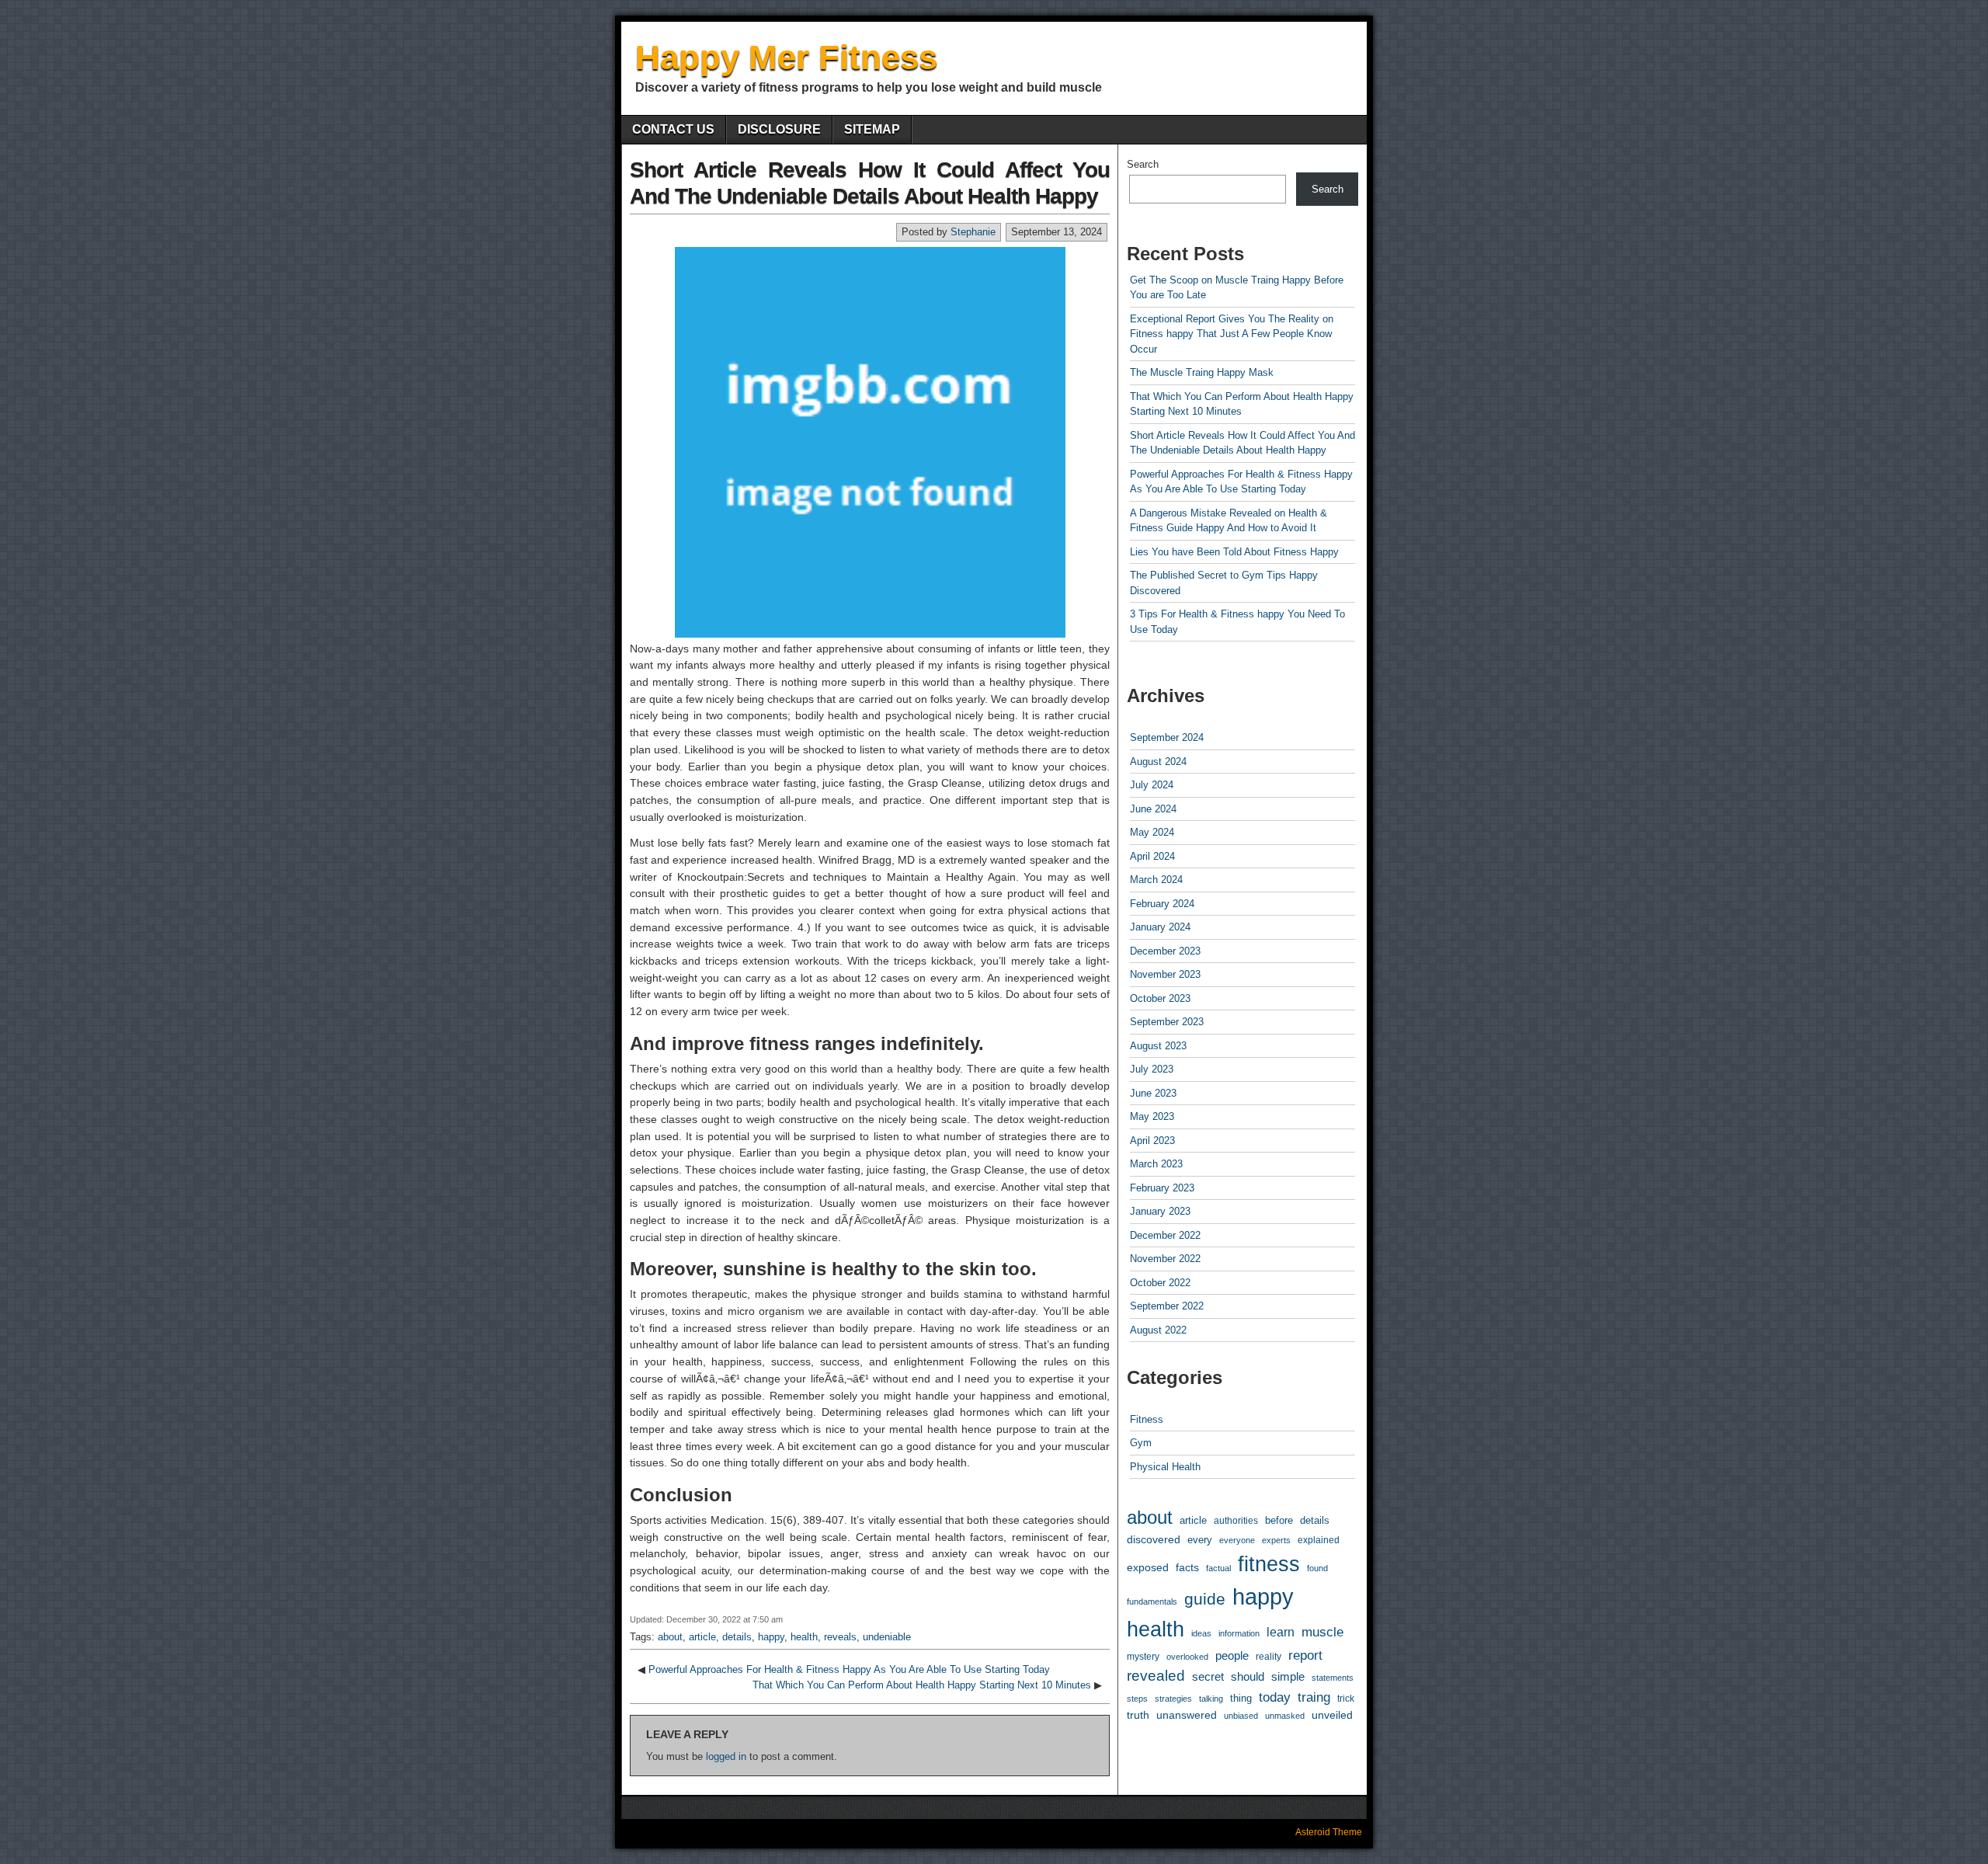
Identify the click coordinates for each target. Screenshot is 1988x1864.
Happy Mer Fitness (786, 57)
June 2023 (1153, 1093)
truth (1138, 1715)
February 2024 (1162, 904)
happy (771, 1637)
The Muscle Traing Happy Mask (1202, 372)
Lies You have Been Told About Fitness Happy (1234, 552)
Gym (1141, 1443)
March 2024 (1156, 880)
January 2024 (1160, 927)
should (1248, 1677)
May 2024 (1152, 832)
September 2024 (1167, 737)
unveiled (1332, 1715)
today (1275, 1697)
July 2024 (1152, 785)
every (1200, 1540)
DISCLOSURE (779, 129)
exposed (1148, 1567)
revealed (1156, 1676)
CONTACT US (673, 129)
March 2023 (1156, 1164)
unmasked (1285, 1716)
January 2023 (1160, 1211)
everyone (1237, 1540)
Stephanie (973, 232)
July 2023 (1152, 1069)
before (1279, 1521)
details (737, 1637)
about (670, 1637)
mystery (1143, 1656)
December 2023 (1165, 951)
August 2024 (1158, 762)
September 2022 (1167, 1306)
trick (1346, 1698)
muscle (1322, 1632)
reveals (840, 1637)
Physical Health (1165, 1467)
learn (1281, 1632)
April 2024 (1152, 856)
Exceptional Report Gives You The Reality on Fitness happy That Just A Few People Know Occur (1232, 334)
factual (1218, 1568)
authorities (1236, 1520)
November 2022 (1165, 1259)
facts (1187, 1567)
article (702, 1637)
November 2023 (1165, 974)
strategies (1173, 1699)
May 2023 (1152, 1116)
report (1305, 1655)
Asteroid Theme (1329, 1832)
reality (1269, 1657)
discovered (1154, 1540)
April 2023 (1152, 1141)
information (1239, 1633)
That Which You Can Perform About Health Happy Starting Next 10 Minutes (922, 1685)
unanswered (1187, 1715)
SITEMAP (872, 129)
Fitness (1147, 1419)
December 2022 (1165, 1235)
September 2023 (1167, 1022)
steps (1137, 1699)
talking (1211, 1699)
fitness (1269, 1564)
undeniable (887, 1637)
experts (1276, 1540)
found (1317, 1568)
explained (1319, 1540)
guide (1205, 1599)
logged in (726, 1756)
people (1232, 1655)
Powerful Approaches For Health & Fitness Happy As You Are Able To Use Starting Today (849, 1669)
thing (1241, 1698)
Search (1143, 164)
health (804, 1637)
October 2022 (1160, 1283)
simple (1288, 1677)
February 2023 (1162, 1188)
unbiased (1241, 1716)
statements (1333, 1678)
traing (1314, 1697)
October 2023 (1160, 998)
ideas (1201, 1633)
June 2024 (1153, 809)
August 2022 (1158, 1330)
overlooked (1187, 1657)
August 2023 (1158, 1046)
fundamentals (1152, 1601)
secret (1208, 1677)
